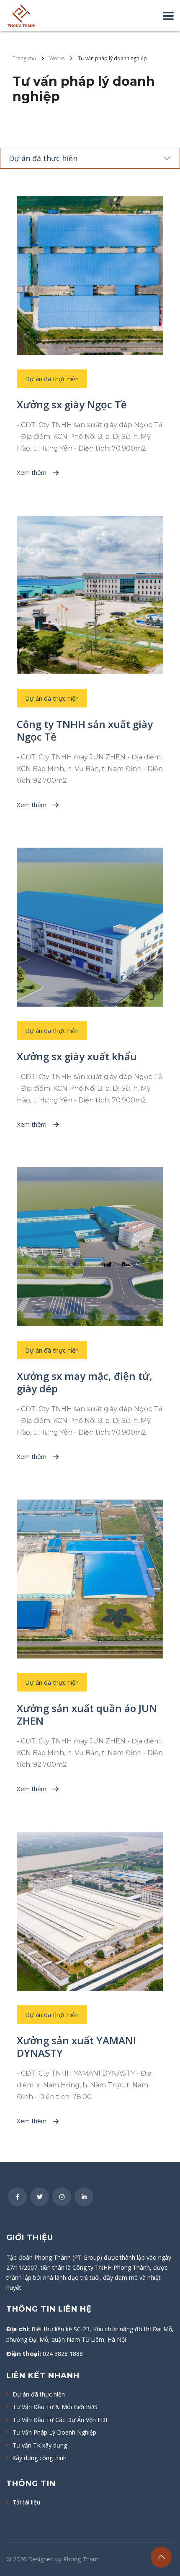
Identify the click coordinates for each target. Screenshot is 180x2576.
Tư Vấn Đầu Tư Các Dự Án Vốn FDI (60, 2420)
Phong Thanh (81, 2559)
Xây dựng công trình (40, 2458)
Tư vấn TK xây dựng (40, 2445)
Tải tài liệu (26, 2502)
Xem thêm (32, 472)
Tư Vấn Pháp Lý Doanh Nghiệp (54, 2432)
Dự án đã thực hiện (39, 2394)
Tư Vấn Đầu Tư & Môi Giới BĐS (55, 2407)
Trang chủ (24, 58)
